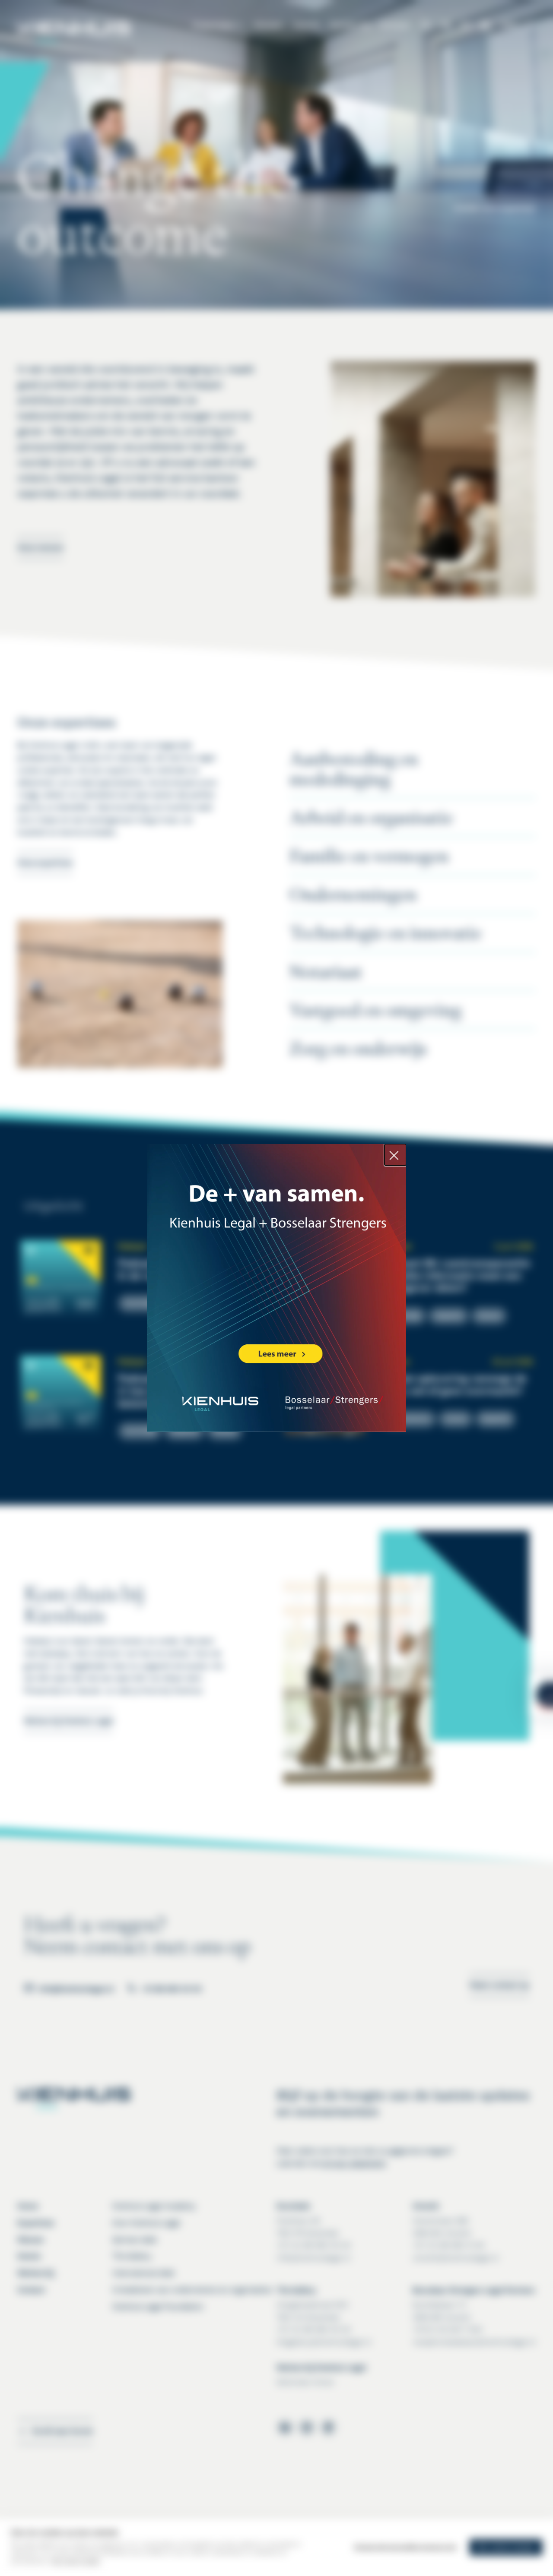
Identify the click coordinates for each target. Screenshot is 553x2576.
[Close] (395, 1155)
